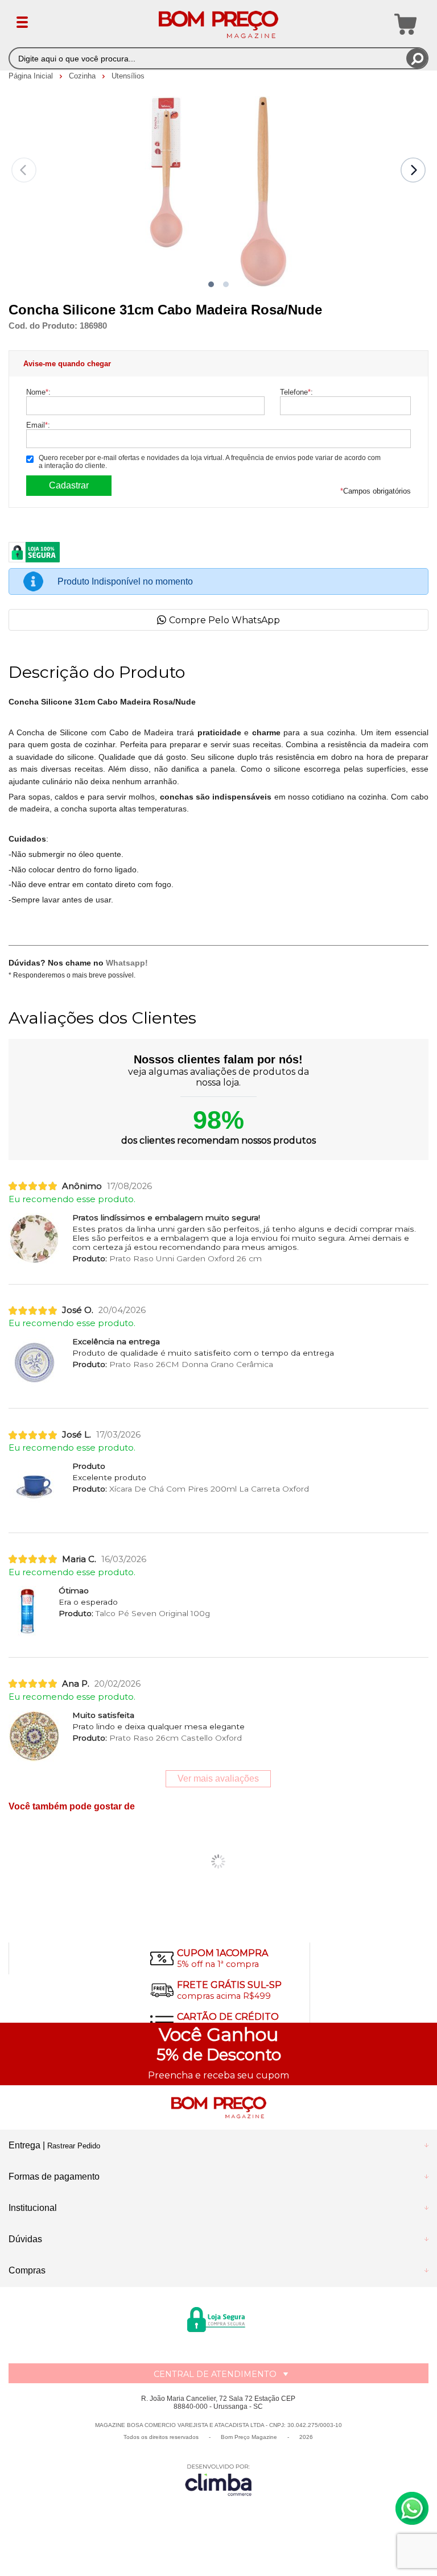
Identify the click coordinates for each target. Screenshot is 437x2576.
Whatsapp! (127, 963)
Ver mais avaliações (218, 1778)
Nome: (38, 392)
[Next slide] (413, 170)
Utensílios (128, 76)
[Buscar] (417, 58)
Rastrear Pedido (74, 2146)
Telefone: (296, 392)
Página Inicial (32, 76)
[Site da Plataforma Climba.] (218, 2480)
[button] (211, 284)
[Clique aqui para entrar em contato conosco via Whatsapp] (412, 2508)
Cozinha (83, 76)
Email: (38, 425)
